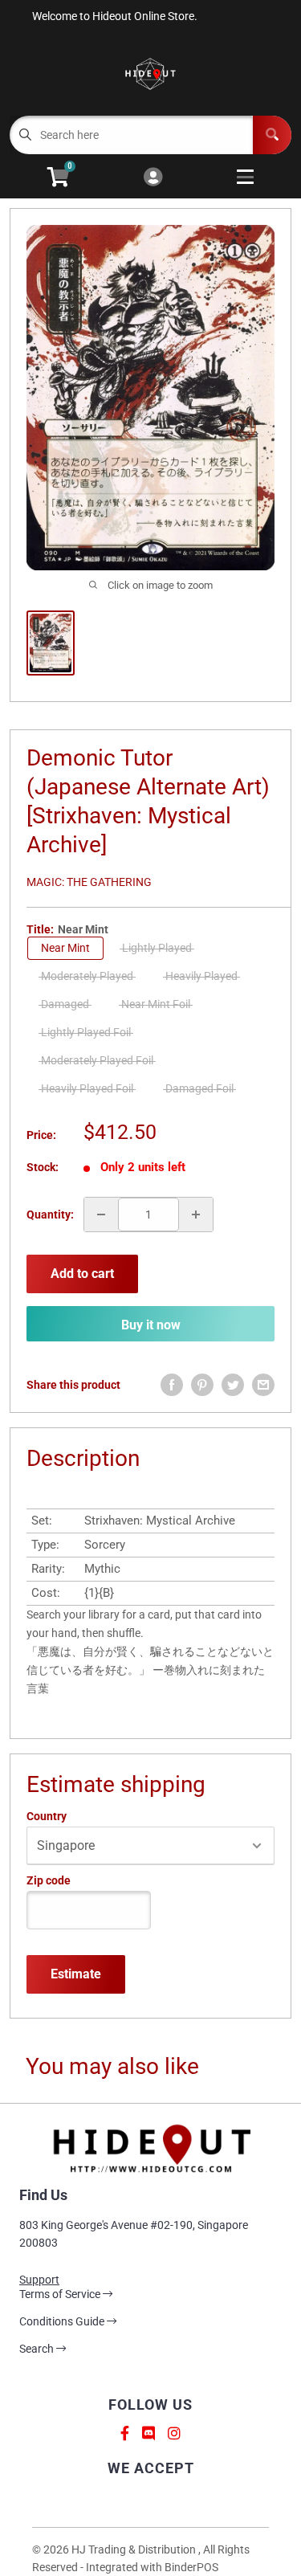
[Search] (272, 135)
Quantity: (50, 1215)
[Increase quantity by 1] (196, 1215)
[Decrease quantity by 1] (101, 1215)
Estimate (76, 1974)
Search (38, 2349)
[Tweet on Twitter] (233, 1385)
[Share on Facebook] (172, 1385)
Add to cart (82, 1274)
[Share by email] (263, 1385)
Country (47, 1816)
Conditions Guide (63, 2321)
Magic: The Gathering (89, 882)
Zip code (49, 1880)
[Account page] (153, 178)
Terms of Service (61, 2294)
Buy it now (151, 1325)
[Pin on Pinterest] (202, 1385)
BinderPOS (191, 2567)
